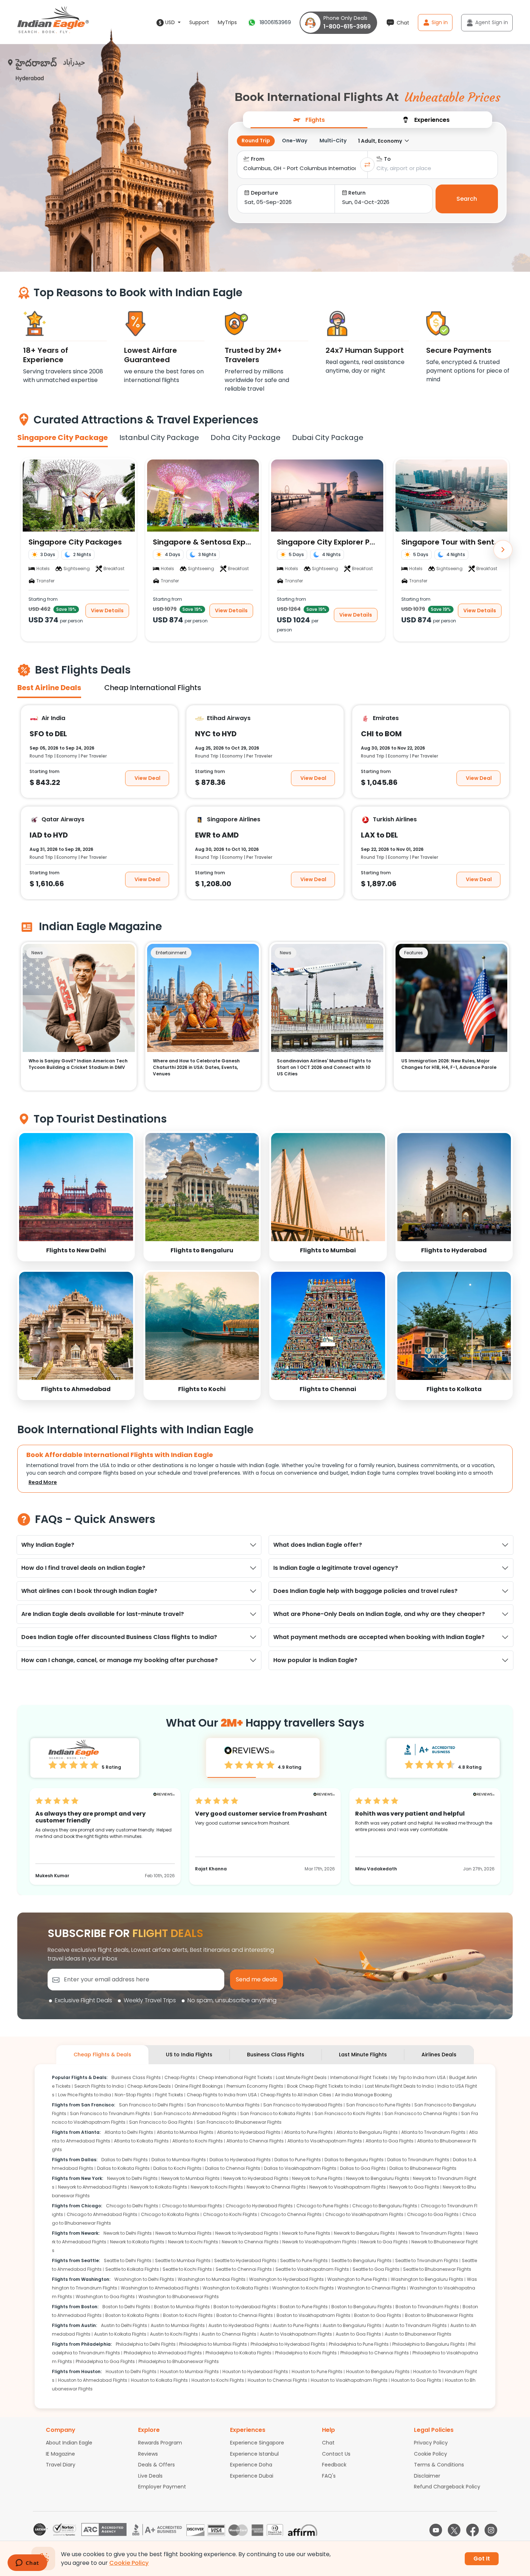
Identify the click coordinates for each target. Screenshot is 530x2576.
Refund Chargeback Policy (447, 2487)
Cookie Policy (430, 2454)
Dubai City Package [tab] (328, 438)
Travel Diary (61, 2465)
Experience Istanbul (254, 2454)
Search (467, 199)
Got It (482, 2559)
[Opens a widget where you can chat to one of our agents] (27, 2563)
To (387, 159)
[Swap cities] (367, 165)
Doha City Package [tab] (246, 438)
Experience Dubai (252, 2476)
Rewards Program (160, 2443)
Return (357, 193)
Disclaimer (427, 2476)
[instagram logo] (491, 2530)
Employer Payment (162, 2487)
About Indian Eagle (69, 2443)
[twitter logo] (454, 2530)
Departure (264, 193)
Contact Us (336, 2454)
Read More (43, 1482)
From (258, 159)
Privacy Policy (431, 2443)
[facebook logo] (472, 2530)
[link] (76, 1196)
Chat (328, 2443)
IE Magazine (60, 2454)
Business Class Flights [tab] (276, 2055)
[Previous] (27, 550)
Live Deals (150, 2476)
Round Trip (256, 141)
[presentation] (309, 119)
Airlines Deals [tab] (439, 2055)
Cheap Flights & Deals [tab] (102, 2055)
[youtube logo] (436, 2530)
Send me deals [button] (257, 1979)
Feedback (334, 2465)
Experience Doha (251, 2465)
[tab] (309, 120)
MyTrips (227, 22)
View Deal (147, 778)
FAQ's (329, 2476)
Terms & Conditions (439, 2465)
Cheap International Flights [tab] (153, 688)
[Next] (503, 550)
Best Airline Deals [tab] (49, 688)
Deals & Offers (156, 2465)
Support (199, 22)
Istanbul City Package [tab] (159, 438)
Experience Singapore (257, 2443)
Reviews (148, 2454)
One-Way (295, 141)
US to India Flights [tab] (189, 2055)
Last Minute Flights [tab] (363, 2055)
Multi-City (333, 141)
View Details (107, 610)
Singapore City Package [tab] (63, 438)
